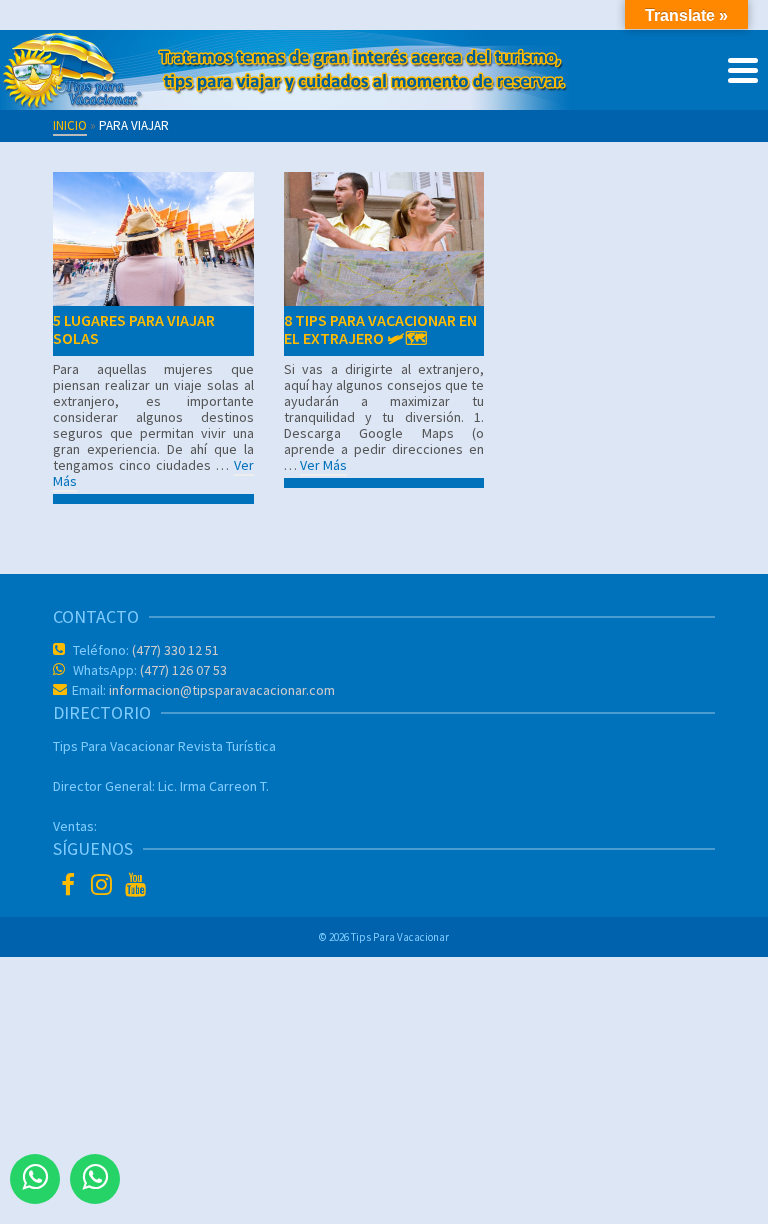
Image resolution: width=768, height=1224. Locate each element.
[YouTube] (138, 887)
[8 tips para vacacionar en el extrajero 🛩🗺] (384, 239)
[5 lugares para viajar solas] (153, 239)
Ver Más (323, 465)
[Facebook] (70, 887)
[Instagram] (104, 887)
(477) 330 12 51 (174, 650)
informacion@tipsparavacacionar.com (220, 690)
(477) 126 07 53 (182, 670)
